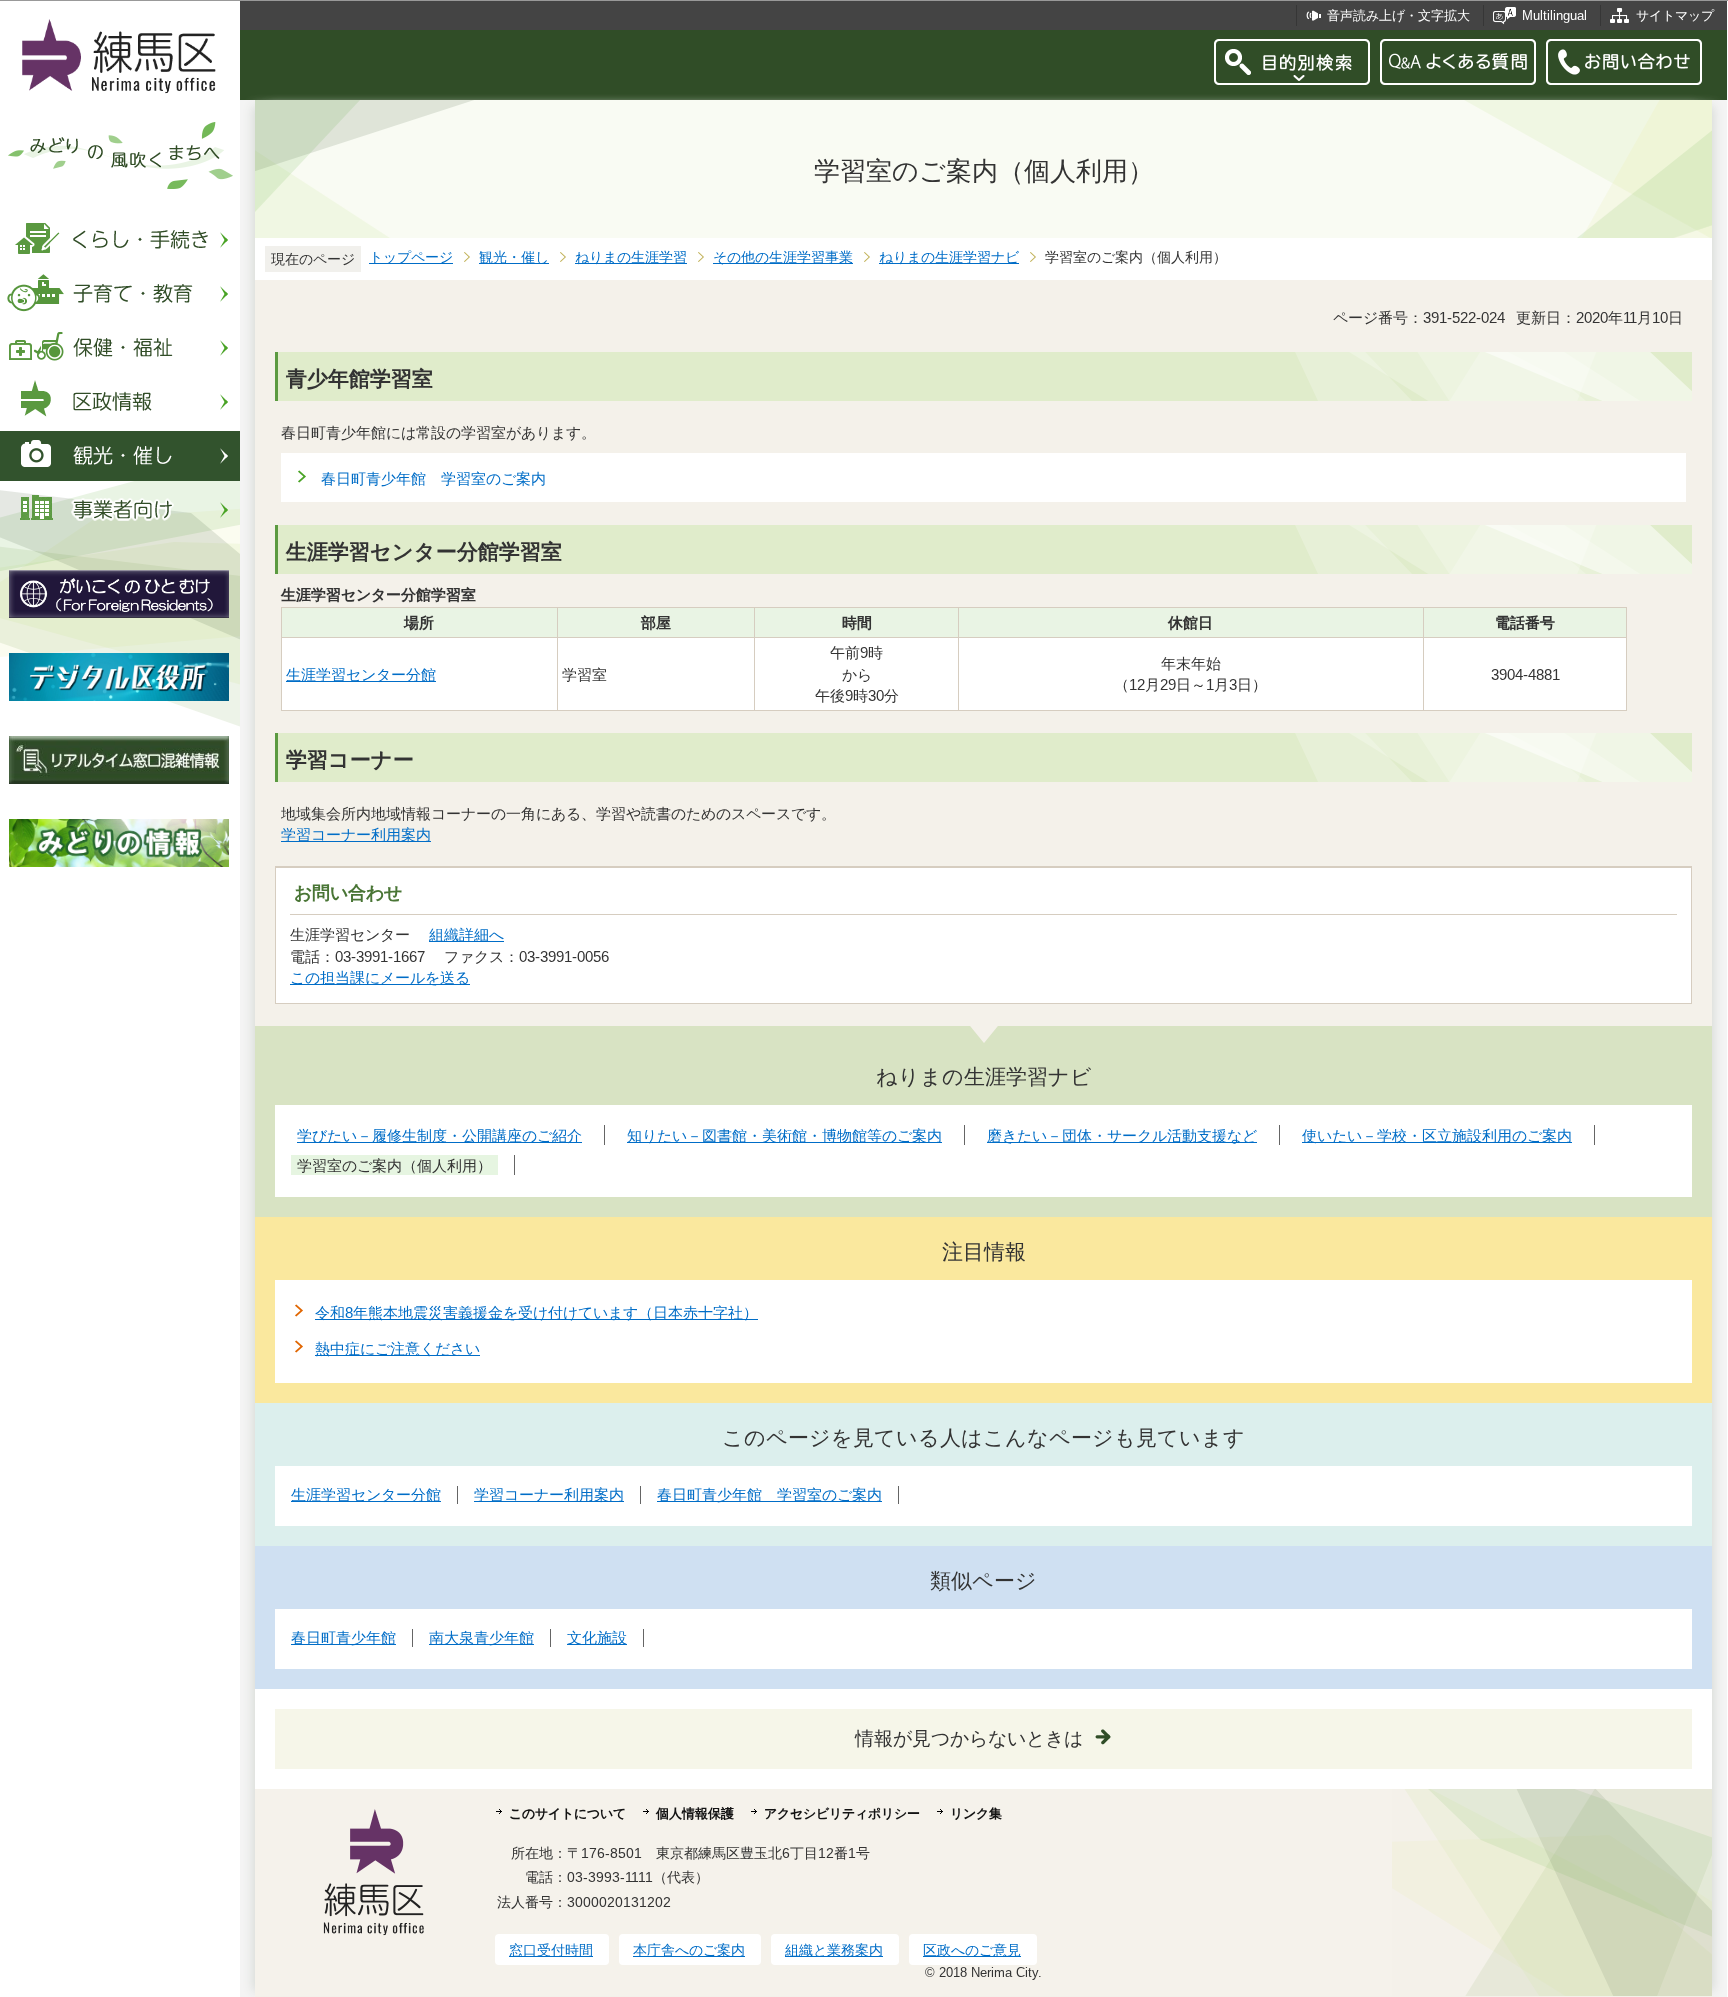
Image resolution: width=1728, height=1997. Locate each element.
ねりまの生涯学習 (631, 257)
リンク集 (976, 1813)
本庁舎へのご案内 (689, 1950)
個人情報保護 (695, 1813)
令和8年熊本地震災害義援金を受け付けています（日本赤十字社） (536, 1312)
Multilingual (1554, 15)
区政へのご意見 (972, 1950)
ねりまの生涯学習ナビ (949, 257)
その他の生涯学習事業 (783, 257)
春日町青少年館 (343, 1637)
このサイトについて (567, 1813)
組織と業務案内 (834, 1950)
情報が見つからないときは (969, 1738)
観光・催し (514, 257)
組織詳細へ (466, 934)
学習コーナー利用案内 (356, 834)
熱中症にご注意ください (397, 1348)
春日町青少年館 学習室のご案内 (433, 478)
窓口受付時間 (551, 1950)
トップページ (411, 257)
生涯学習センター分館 (361, 674)
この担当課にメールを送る (380, 977)
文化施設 (597, 1637)
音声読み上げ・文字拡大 (1398, 15)
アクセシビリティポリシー (842, 1813)
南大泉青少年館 (481, 1637)
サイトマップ (1675, 15)
